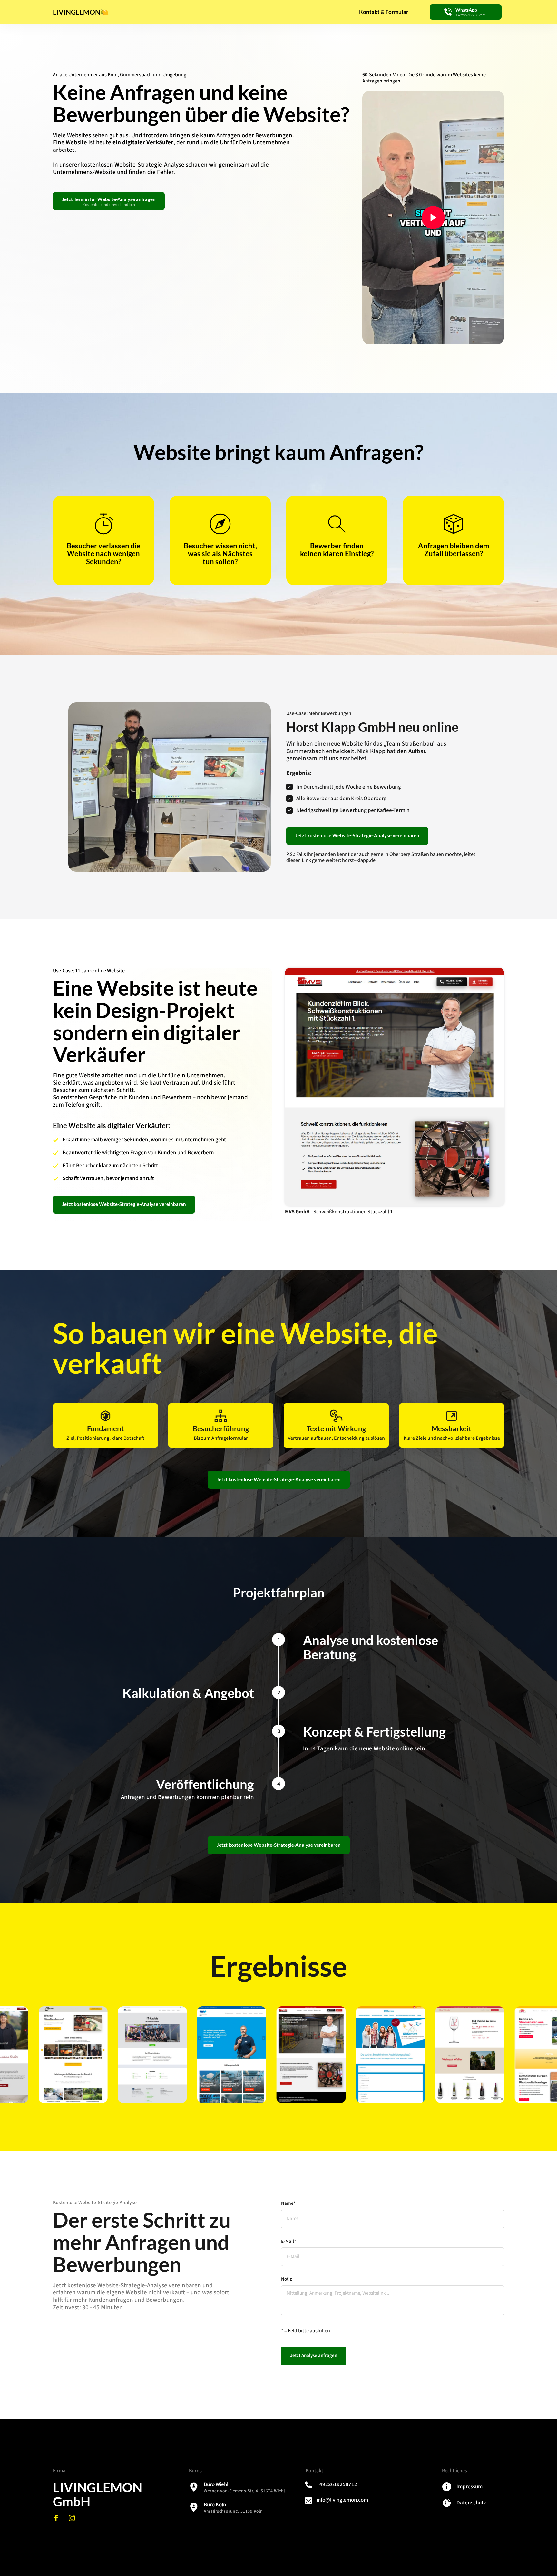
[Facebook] (58, 2518)
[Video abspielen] (433, 218)
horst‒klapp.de (359, 860)
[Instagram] (74, 2518)
